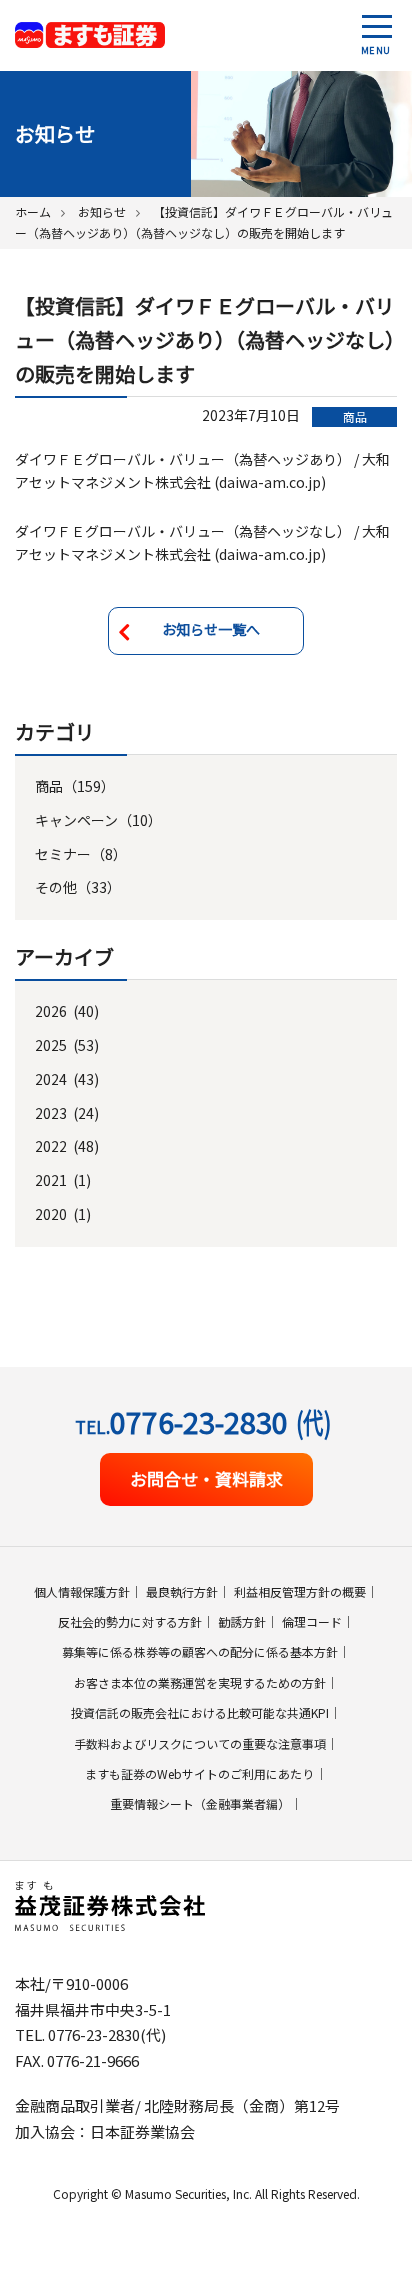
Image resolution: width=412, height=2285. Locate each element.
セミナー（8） (81, 854)
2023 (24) (67, 1113)
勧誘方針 (242, 1621)
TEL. (203, 1421)
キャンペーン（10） (98, 820)
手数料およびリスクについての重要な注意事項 (200, 1743)
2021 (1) (63, 1180)
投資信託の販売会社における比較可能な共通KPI (200, 1712)
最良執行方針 (182, 1591)
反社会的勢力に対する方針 (130, 1621)
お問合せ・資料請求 (206, 1478)
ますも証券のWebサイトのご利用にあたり (199, 1773)
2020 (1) (63, 1214)
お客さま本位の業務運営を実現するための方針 (200, 1682)
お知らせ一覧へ (211, 629)
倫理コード (312, 1621)
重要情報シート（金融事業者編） (200, 1803)
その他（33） (78, 887)
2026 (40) (67, 1011)
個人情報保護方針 (82, 1591)
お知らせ (102, 211)
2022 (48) (67, 1146)
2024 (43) (67, 1079)
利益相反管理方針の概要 (300, 1591)
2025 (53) (67, 1045)
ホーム (33, 211)
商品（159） (75, 786)
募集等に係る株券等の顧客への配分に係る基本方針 (200, 1651)
